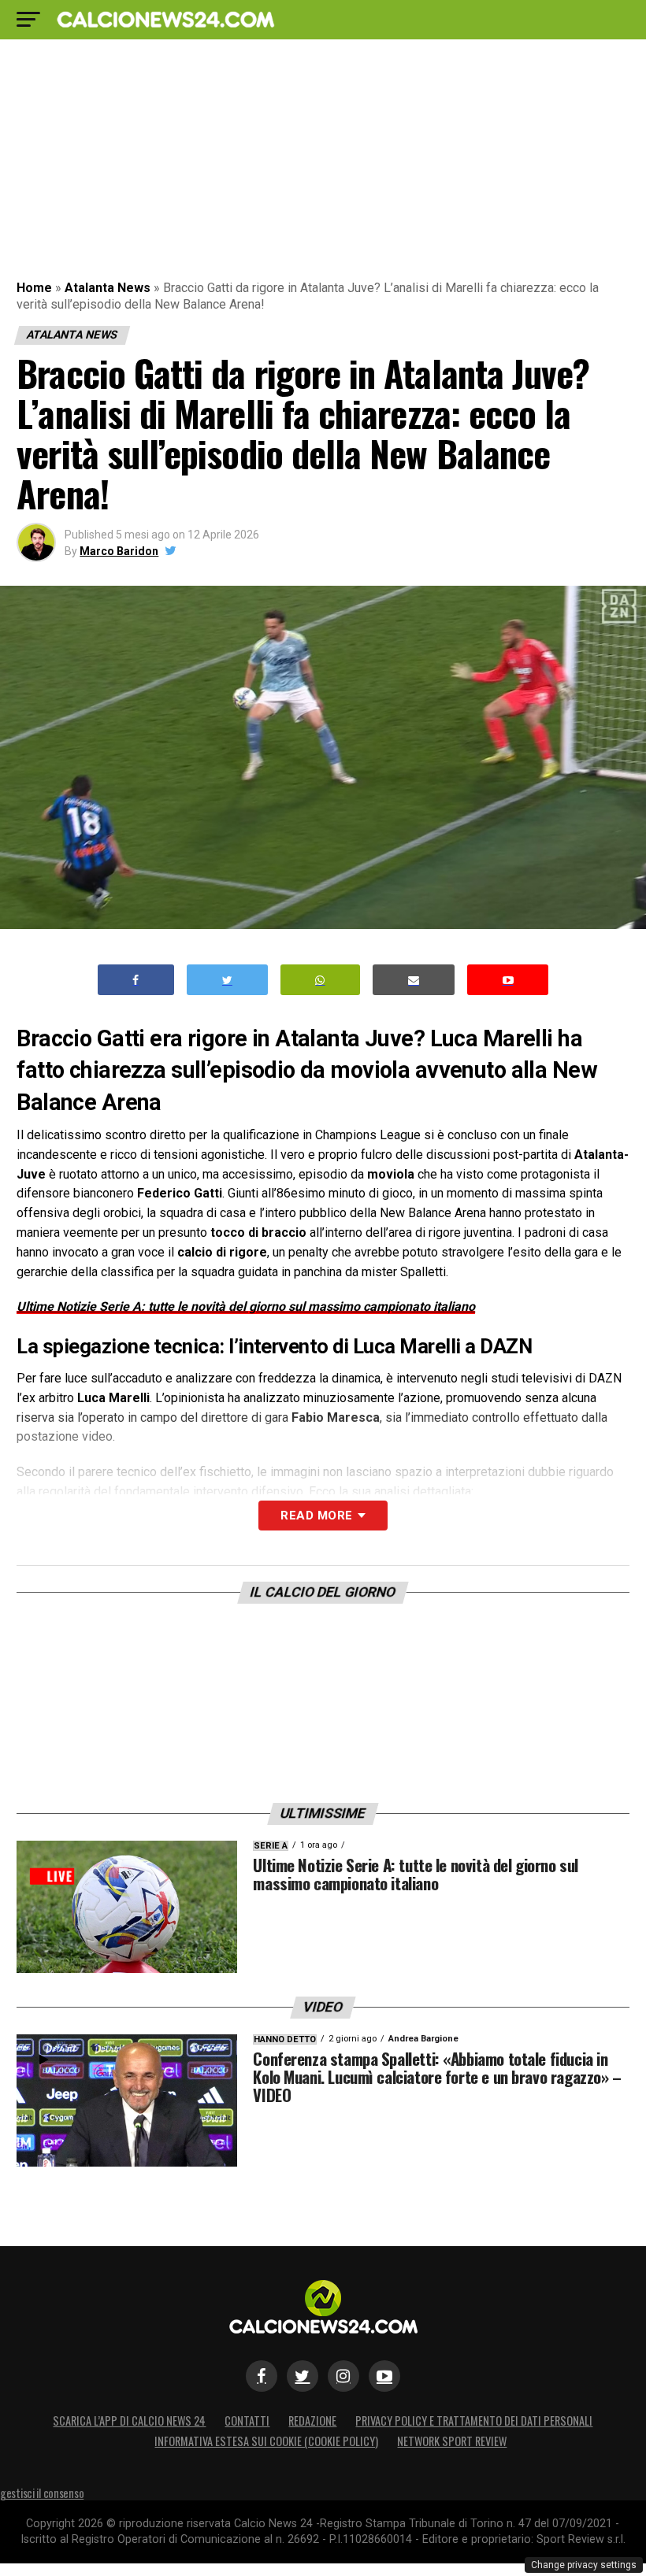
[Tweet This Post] (227, 980)
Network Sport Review (452, 2441)
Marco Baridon (119, 551)
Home (34, 288)
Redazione (312, 2421)
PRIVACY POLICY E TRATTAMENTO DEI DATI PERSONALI (474, 2421)
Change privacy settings (584, 2565)
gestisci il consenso (42, 2493)
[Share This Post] (321, 980)
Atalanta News (108, 288)
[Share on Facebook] (136, 980)
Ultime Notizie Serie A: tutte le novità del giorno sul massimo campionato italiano (246, 1307)
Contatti (247, 2421)
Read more (316, 1516)
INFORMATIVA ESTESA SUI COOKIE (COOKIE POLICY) (266, 2441)
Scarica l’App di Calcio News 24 (129, 2421)
